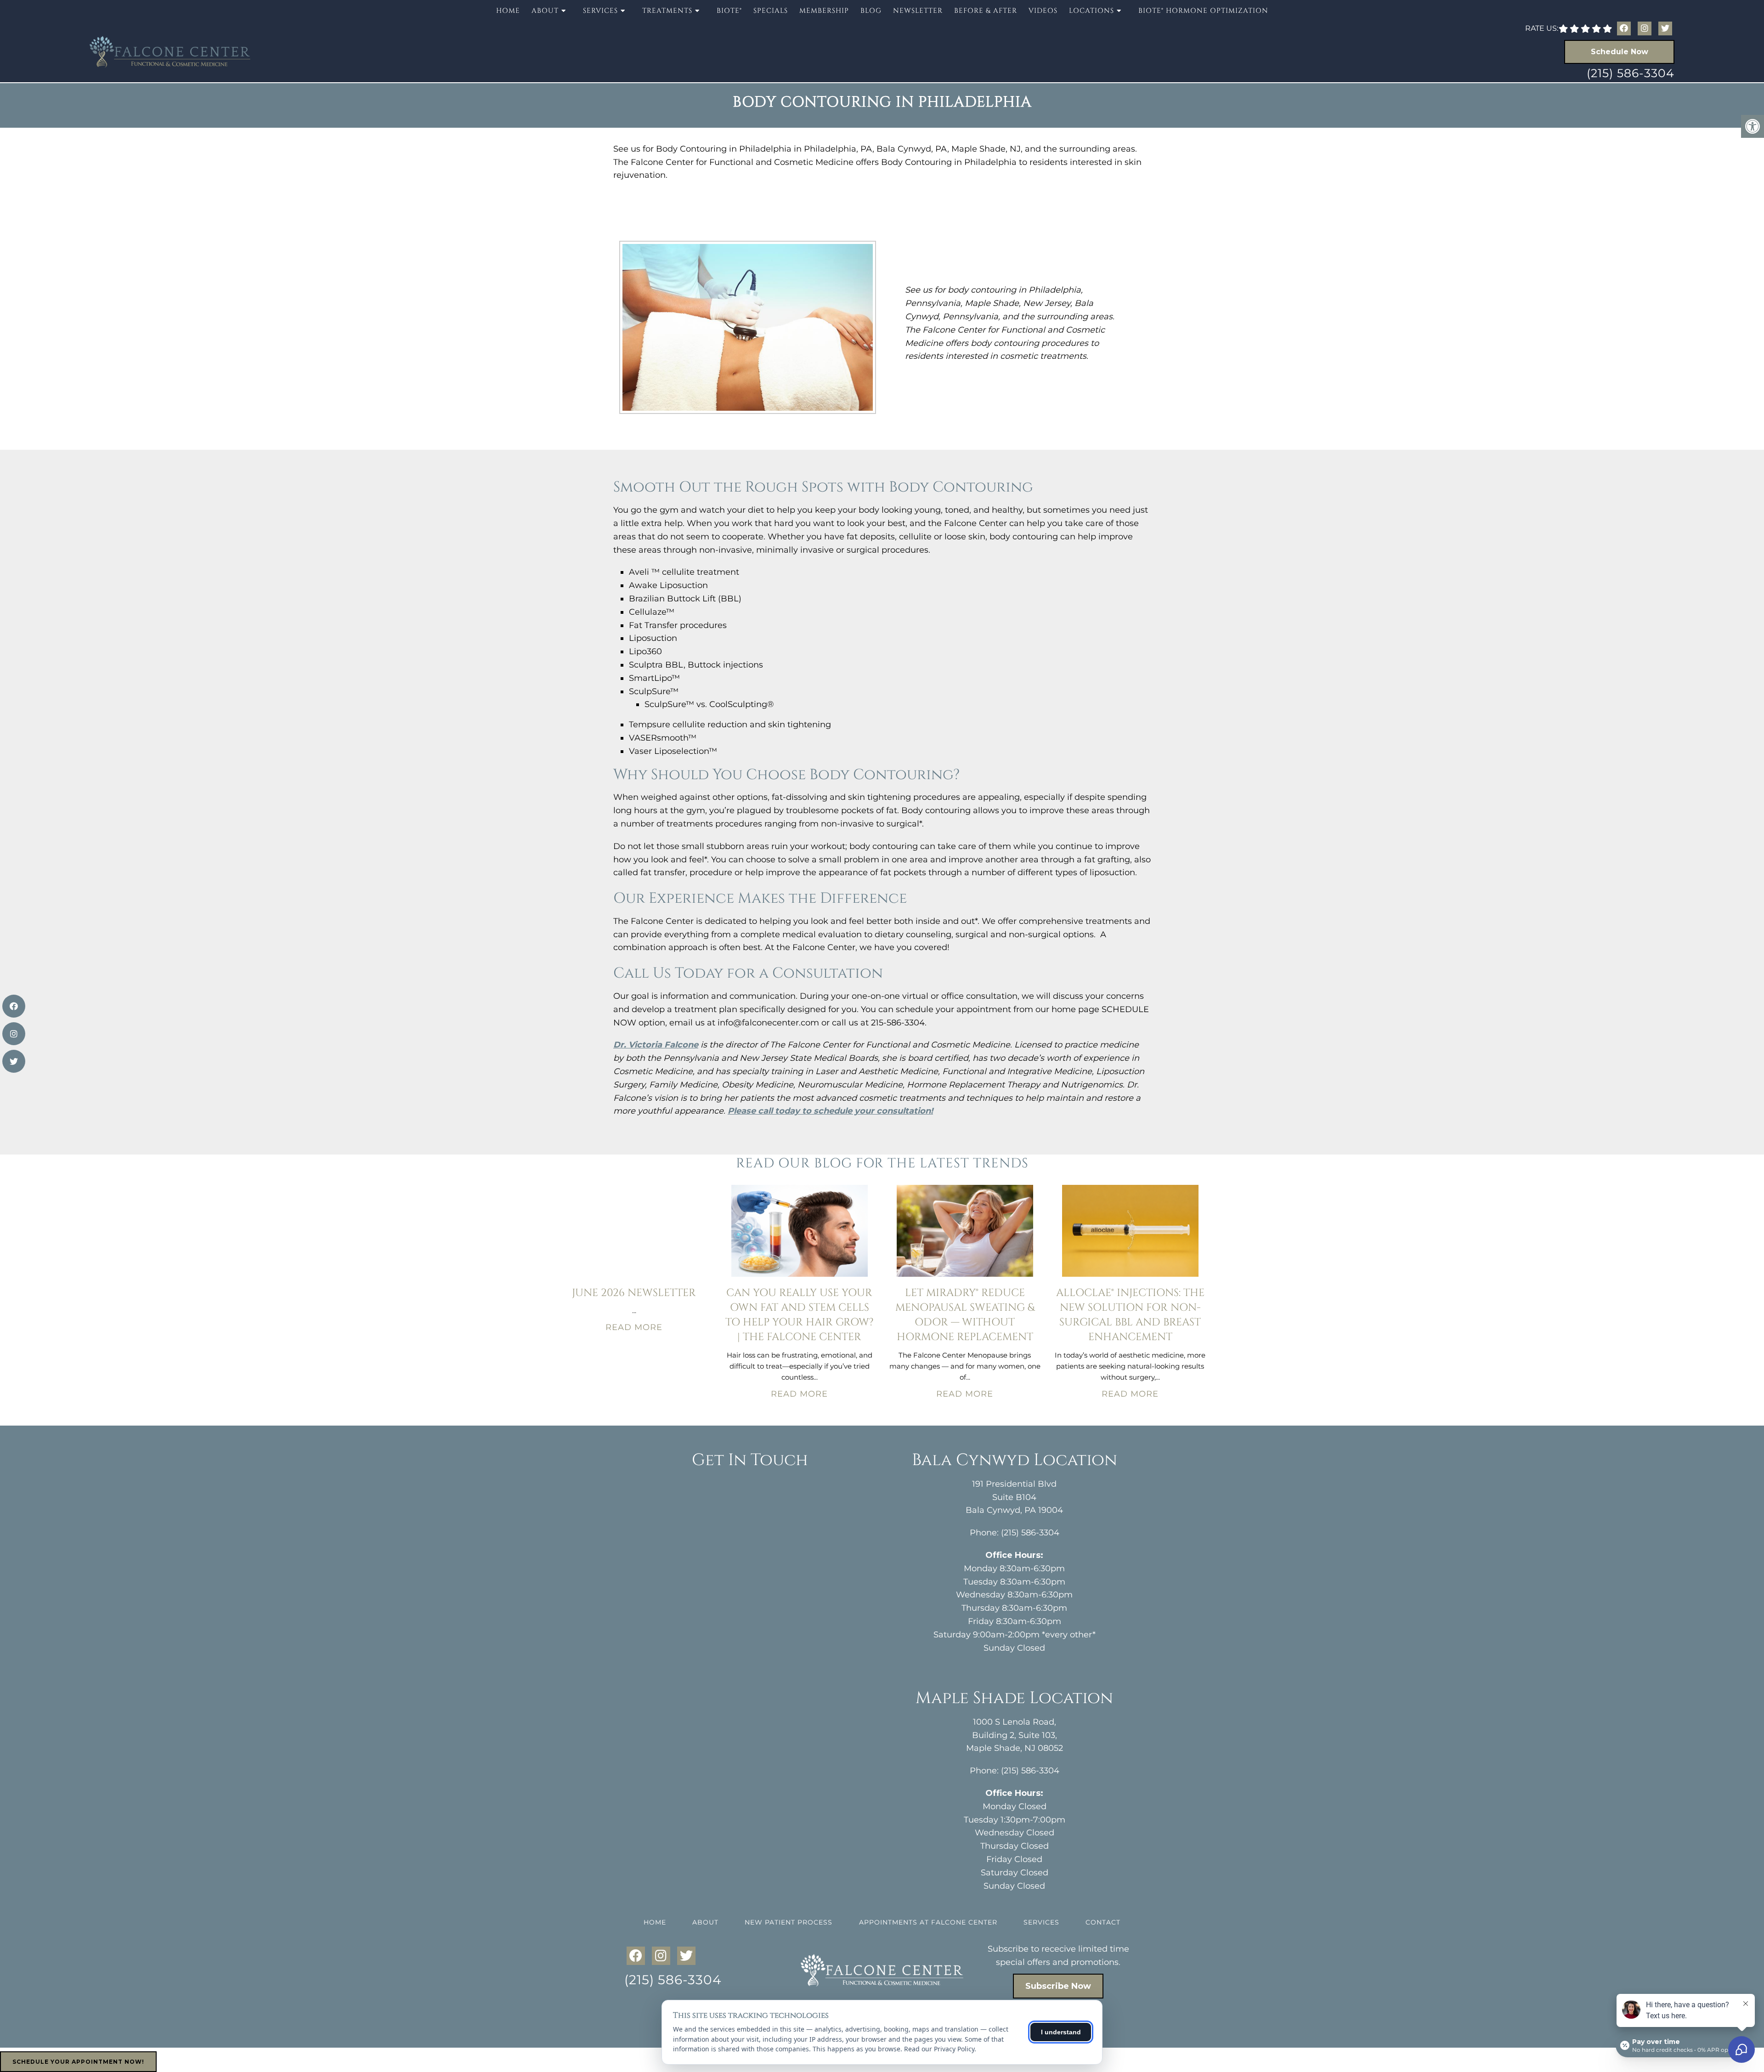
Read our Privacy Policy (939, 2049)
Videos (1043, 11)
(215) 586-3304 (1631, 73)
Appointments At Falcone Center (928, 1922)
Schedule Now (1620, 52)
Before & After (986, 11)
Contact (1103, 1922)
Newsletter (918, 11)
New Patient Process (789, 1922)
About (705, 1922)
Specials (771, 11)
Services (1041, 1922)
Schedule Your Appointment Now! (78, 2062)
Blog (871, 11)
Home (508, 11)
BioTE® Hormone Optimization (1203, 11)
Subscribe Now (1058, 1986)
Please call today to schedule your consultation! (830, 1111)
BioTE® (729, 11)
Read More (634, 1327)
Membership (824, 11)
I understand (1061, 2032)
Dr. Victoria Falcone (656, 1045)
